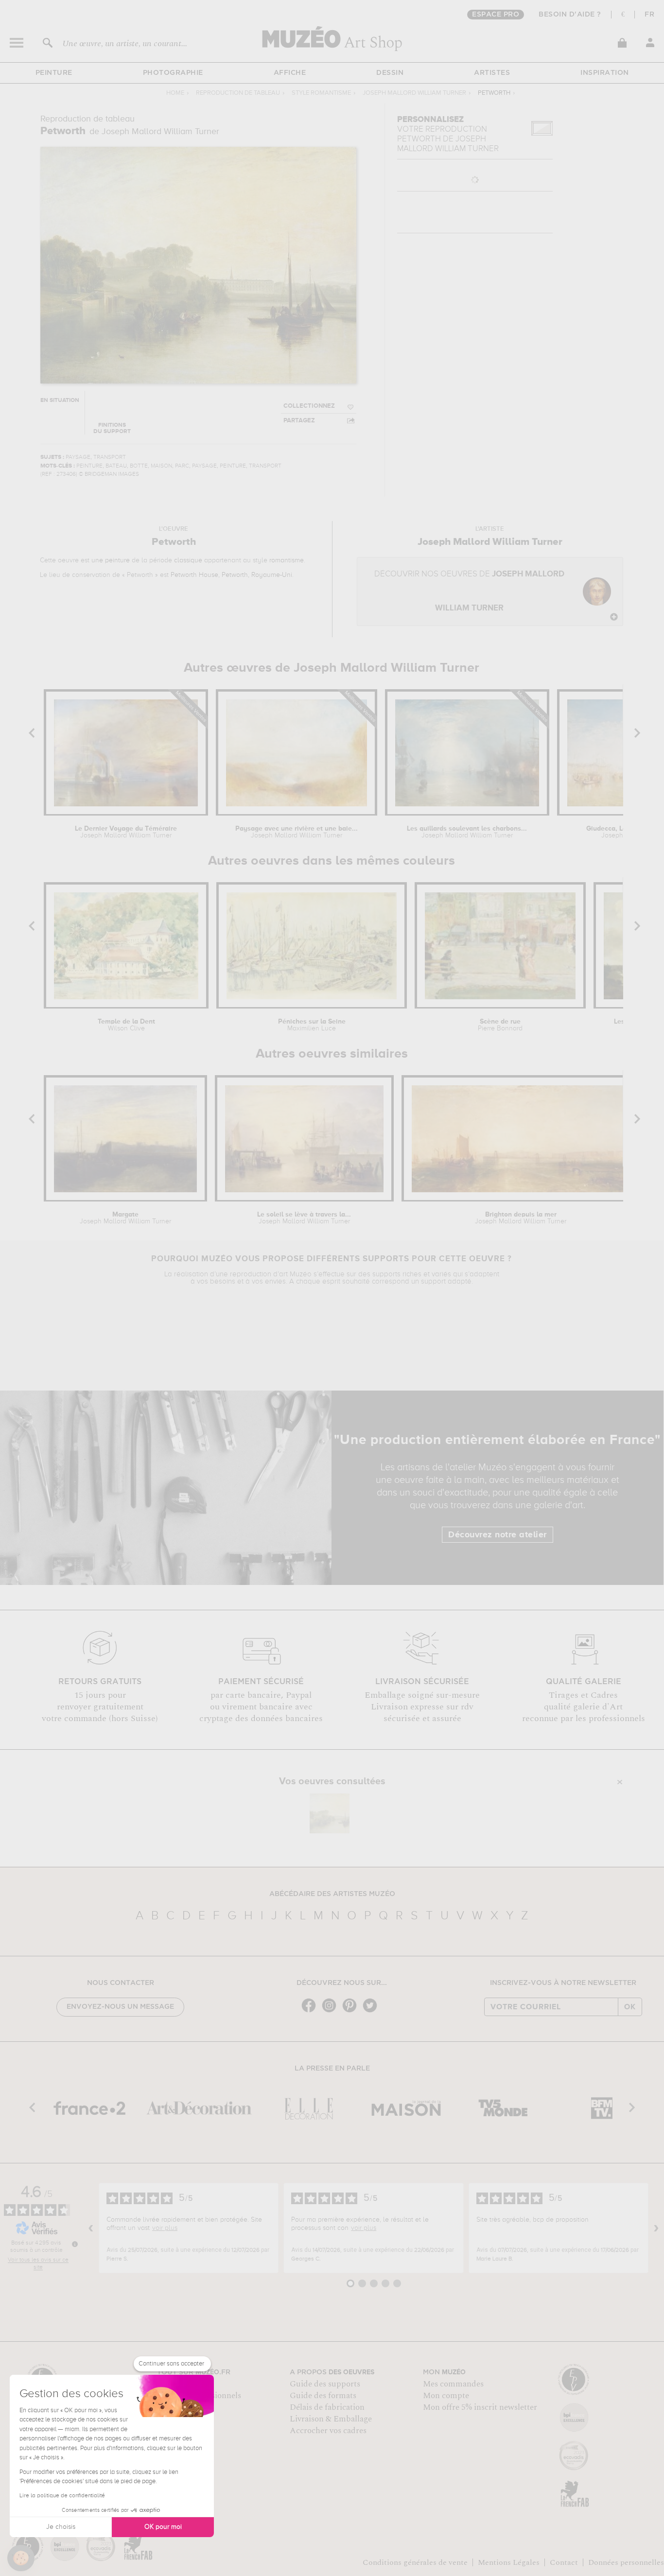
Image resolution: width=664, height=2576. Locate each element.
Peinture (54, 73)
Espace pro (496, 15)
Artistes (492, 73)
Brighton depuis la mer (521, 1218)
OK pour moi (163, 2527)
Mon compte (446, 2396)
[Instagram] (332, 2011)
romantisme (287, 560)
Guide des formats (323, 2396)
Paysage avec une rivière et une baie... (297, 832)
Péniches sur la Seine (312, 1025)
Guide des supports (325, 2384)
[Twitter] (372, 2011)
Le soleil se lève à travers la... (304, 1218)
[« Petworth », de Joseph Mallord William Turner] (330, 1813)
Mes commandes (453, 2384)
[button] (21, 2558)
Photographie (173, 73)
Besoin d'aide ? (570, 15)
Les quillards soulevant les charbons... (467, 832)
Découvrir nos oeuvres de (469, 591)
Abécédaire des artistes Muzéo (332, 1894)
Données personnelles (626, 2562)
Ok (630, 2007)
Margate (125, 1218)
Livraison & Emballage (331, 2419)
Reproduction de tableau (238, 93)
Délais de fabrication (327, 2407)
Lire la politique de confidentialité (62, 2496)
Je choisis (61, 2527)
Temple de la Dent (126, 1025)
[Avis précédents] (91, 2228)
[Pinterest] (352, 2011)
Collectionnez (309, 406)
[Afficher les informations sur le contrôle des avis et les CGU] (75, 2244)
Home (175, 93)
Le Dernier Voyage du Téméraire (126, 832)
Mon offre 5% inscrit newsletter (480, 2407)
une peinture (111, 560)
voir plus (165, 2228)
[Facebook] (311, 2011)
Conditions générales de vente (415, 2562)
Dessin (390, 73)
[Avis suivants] (656, 2228)
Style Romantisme (321, 93)
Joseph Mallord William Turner (414, 93)
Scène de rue (500, 1025)
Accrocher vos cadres (328, 2431)
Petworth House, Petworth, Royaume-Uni (231, 575)
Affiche (290, 73)
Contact (564, 2562)
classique (188, 560)
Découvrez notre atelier (498, 1535)
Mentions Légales (509, 2562)
